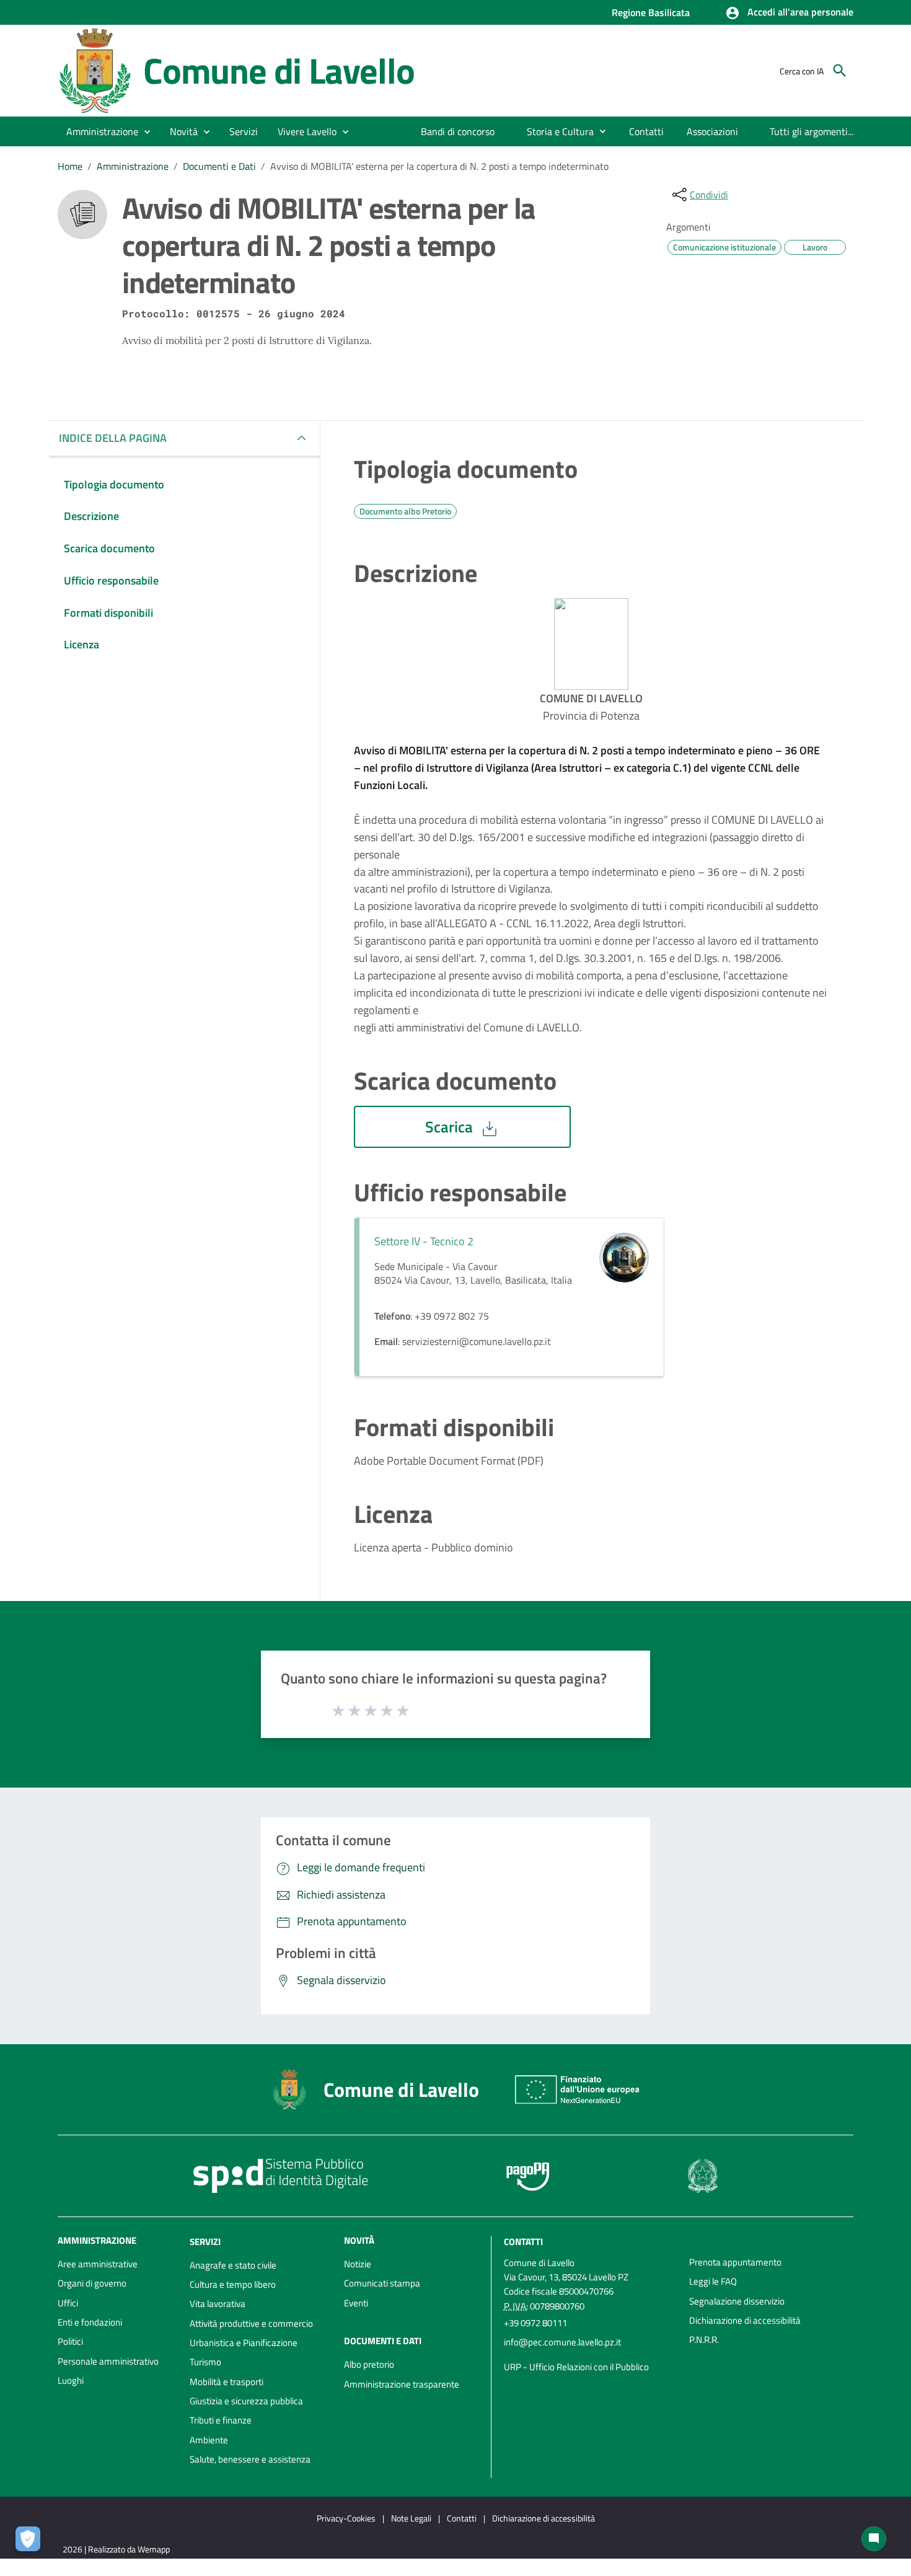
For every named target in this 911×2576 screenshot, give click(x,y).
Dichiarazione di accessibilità (745, 2320)
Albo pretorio (369, 2364)
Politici (70, 2341)
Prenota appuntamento (735, 2262)
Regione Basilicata (651, 12)
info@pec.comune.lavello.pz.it (562, 2342)
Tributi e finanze (221, 2420)
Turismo (205, 2362)
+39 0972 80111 (535, 2323)
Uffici (68, 2303)
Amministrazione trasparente (402, 2384)
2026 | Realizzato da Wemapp (116, 2549)
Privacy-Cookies (346, 2518)
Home (70, 166)
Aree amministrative (98, 2264)
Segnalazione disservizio (737, 2301)
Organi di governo (92, 2283)
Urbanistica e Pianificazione (244, 2343)
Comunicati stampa (382, 2283)
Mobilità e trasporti (227, 2382)
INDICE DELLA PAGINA (113, 438)
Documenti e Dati (219, 166)
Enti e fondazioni (90, 2322)
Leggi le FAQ (713, 2281)
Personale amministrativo (108, 2361)
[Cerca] (840, 71)
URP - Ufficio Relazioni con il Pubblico (576, 2367)
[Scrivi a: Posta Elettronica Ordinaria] (590, 2355)
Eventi (356, 2303)
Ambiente (209, 2440)
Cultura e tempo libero (233, 2284)
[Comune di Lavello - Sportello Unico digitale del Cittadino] (95, 70)
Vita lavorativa (218, 2304)
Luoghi (71, 2380)
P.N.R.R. (704, 2340)
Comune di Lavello (279, 70)
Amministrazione (133, 166)
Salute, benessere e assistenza (250, 2459)
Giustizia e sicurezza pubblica (246, 2401)
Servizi (205, 2242)
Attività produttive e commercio (251, 2323)
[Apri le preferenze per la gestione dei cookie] (31, 2542)
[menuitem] (458, 131)
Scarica (451, 1127)
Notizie (358, 2264)
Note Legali (411, 2518)
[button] (789, 13)
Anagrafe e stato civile (233, 2265)
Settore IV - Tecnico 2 (424, 1241)
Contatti (523, 2242)
